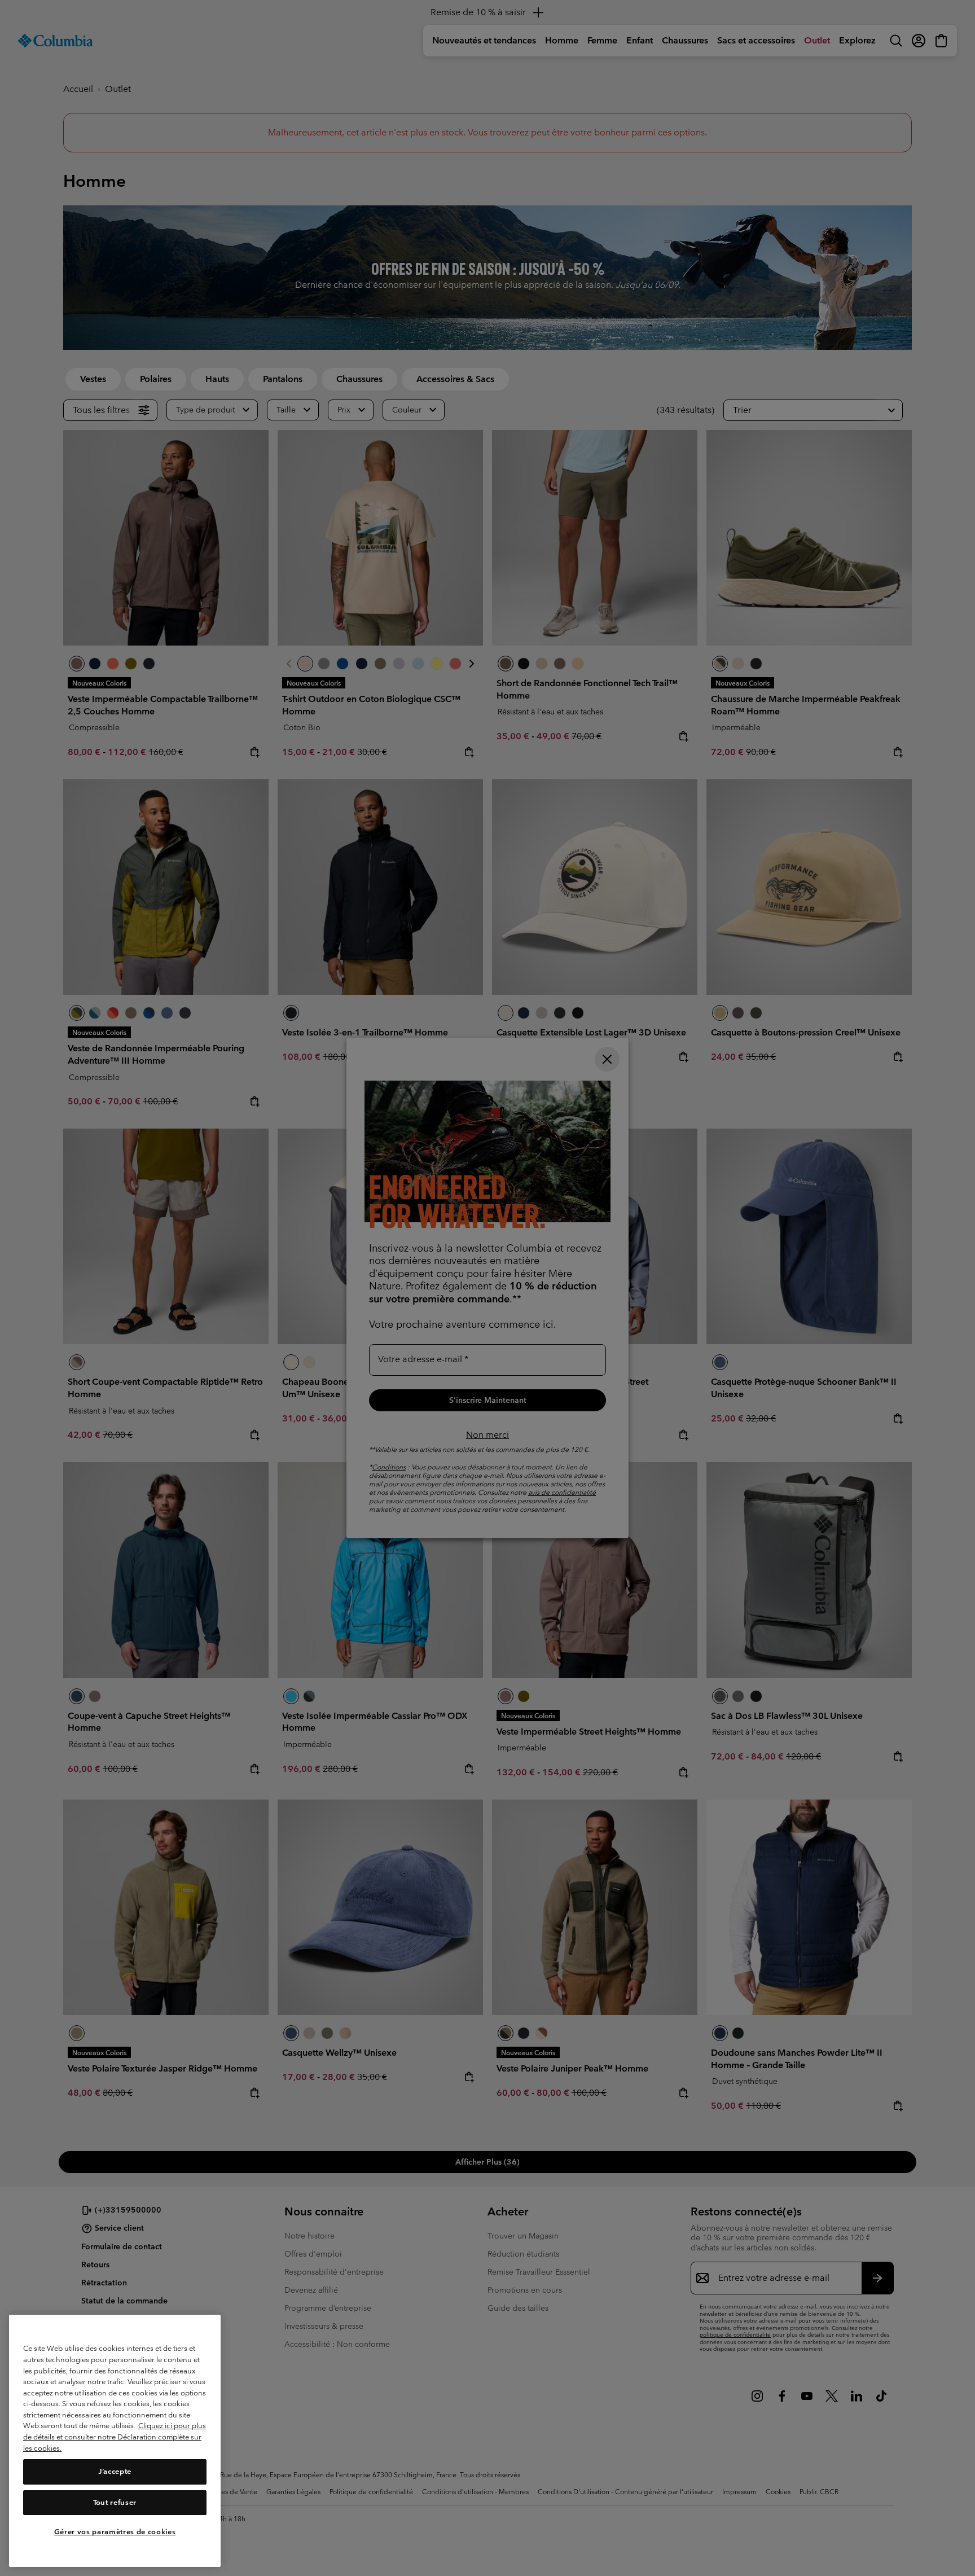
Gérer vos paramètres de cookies (115, 2532)
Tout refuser (115, 2502)
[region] (115, 2441)
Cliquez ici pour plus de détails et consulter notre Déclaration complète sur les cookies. (115, 2437)
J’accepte (115, 2472)
